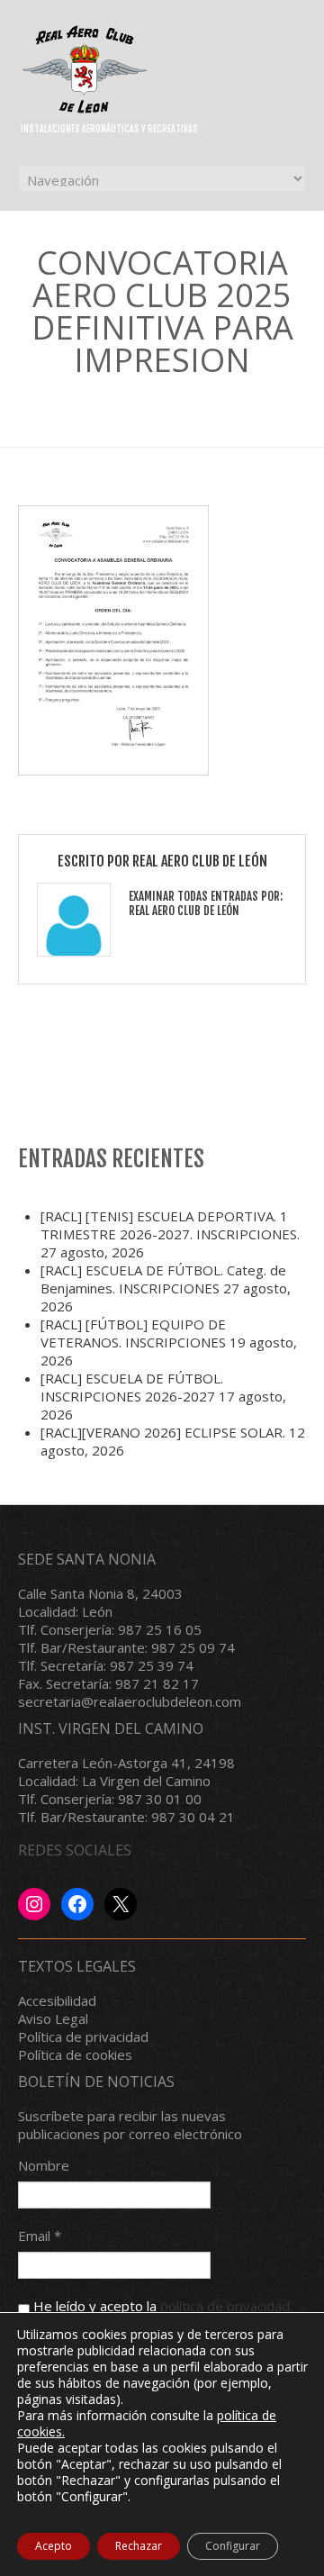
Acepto (54, 2546)
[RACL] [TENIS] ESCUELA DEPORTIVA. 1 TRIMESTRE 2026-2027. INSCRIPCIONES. (170, 1225)
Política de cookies (75, 2054)
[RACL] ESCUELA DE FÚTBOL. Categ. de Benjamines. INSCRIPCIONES (163, 1279)
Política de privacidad (83, 2036)
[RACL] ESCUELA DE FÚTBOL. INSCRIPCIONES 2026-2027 (132, 1387)
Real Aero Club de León (200, 861)
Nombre (44, 2165)
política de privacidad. (226, 2306)
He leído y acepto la (161, 2306)
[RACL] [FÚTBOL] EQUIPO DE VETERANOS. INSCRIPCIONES (133, 1333)
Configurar (233, 2546)
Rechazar (139, 2546)
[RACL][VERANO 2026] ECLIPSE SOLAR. (163, 1432)
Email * (40, 2236)
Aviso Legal (53, 2018)
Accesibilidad (57, 2000)
